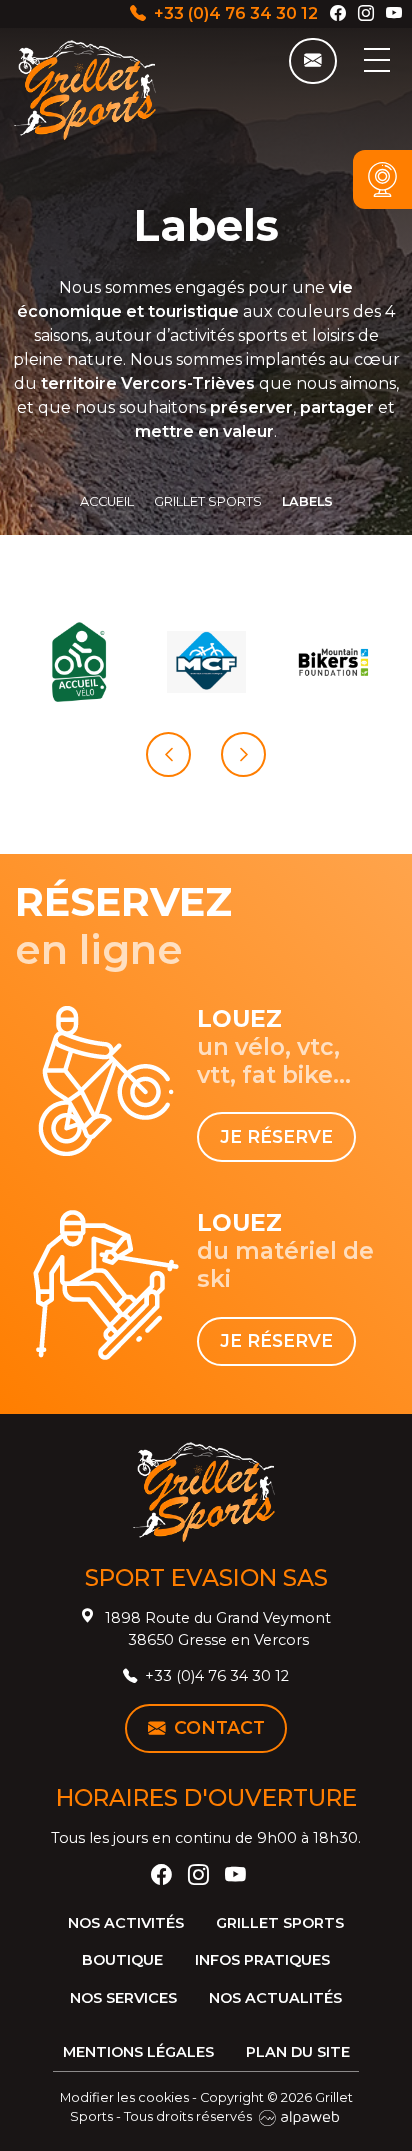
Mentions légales (138, 2052)
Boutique (122, 1960)
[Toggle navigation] (376, 59)
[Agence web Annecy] (299, 2116)
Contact (219, 1727)
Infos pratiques (262, 1960)
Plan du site (298, 2052)
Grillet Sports (280, 1923)
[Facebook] (338, 13)
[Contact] (313, 61)
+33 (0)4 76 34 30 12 (236, 13)
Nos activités (126, 1923)
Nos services (123, 1998)
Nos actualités (275, 1998)
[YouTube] (394, 13)
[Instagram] (366, 13)
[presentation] (168, 754)
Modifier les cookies (124, 2097)
